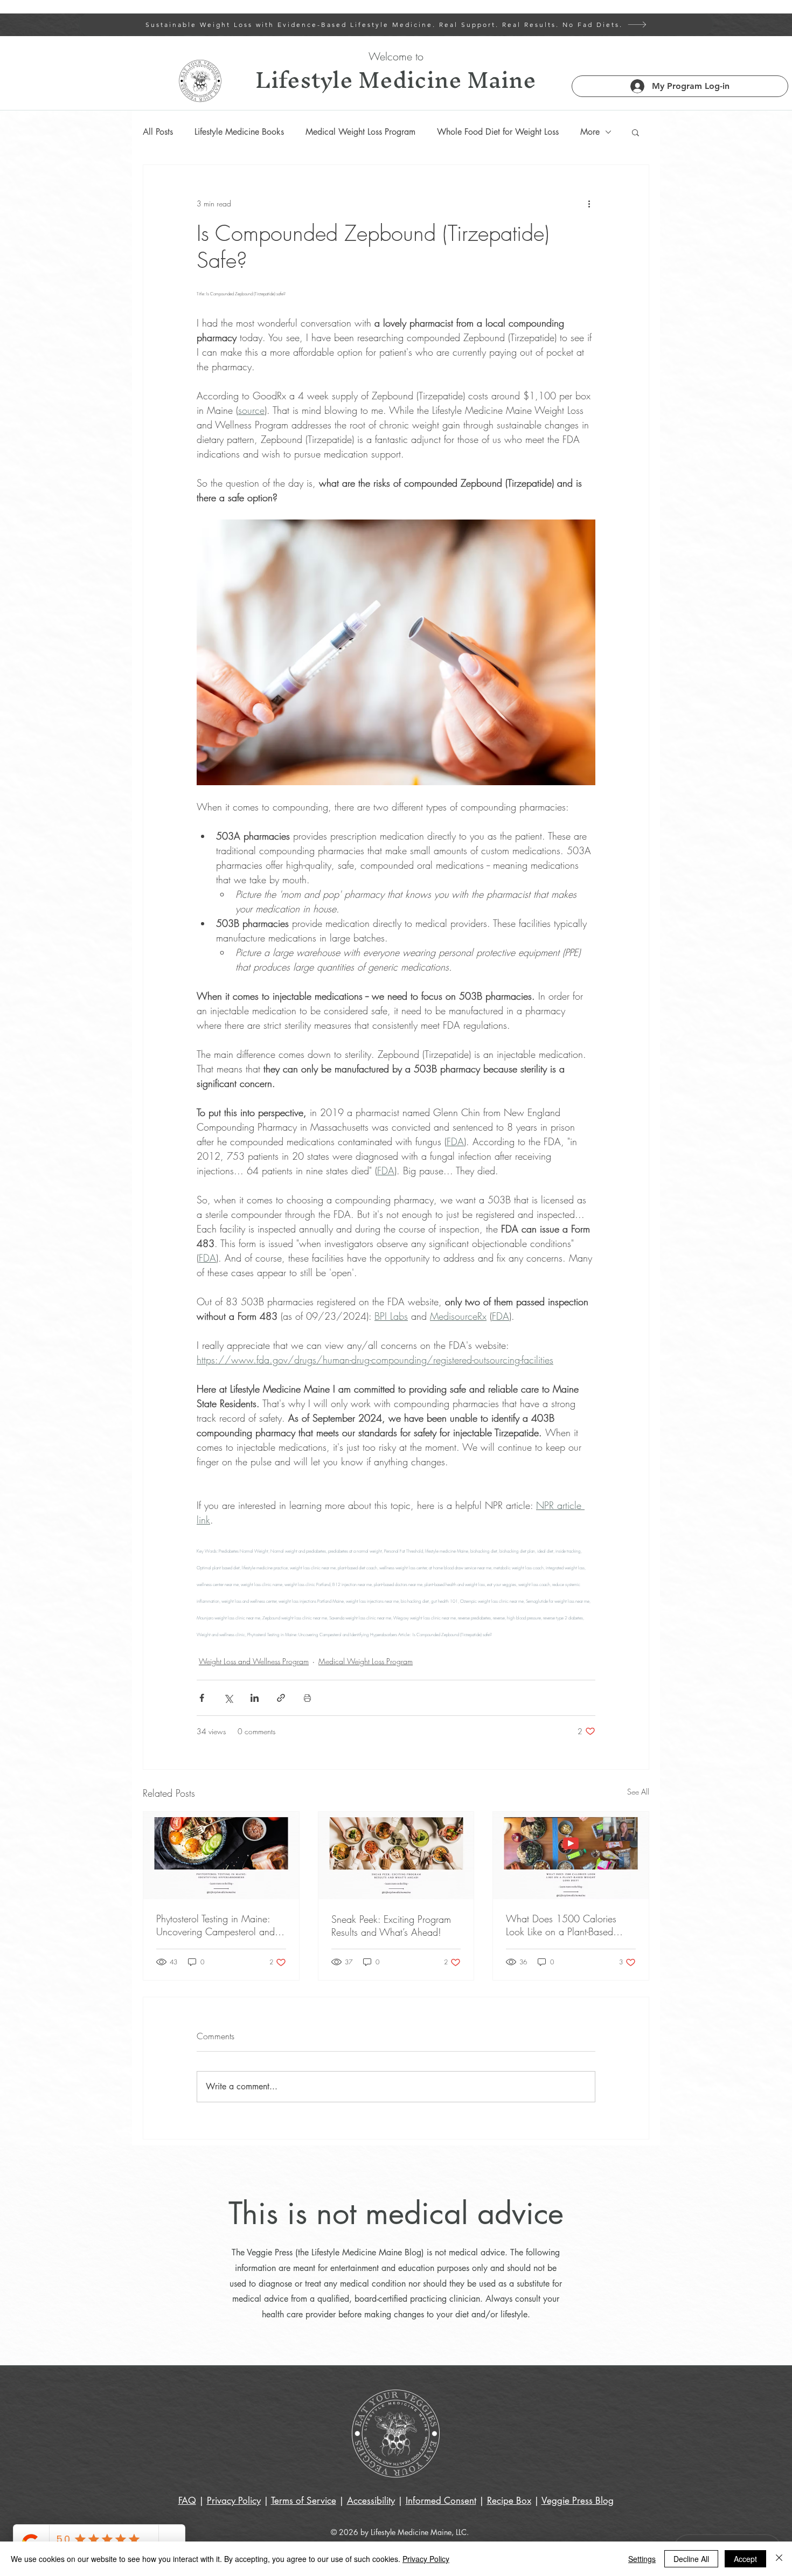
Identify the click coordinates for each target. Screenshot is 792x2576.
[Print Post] (307, 1698)
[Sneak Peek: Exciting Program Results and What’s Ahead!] (396, 1855)
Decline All (691, 2559)
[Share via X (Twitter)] (228, 1698)
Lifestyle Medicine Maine (396, 79)
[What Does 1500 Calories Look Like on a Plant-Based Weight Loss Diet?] (571, 1855)
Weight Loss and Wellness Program (254, 1661)
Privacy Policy (426, 2559)
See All (638, 1792)
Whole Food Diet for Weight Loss (498, 132)
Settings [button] (642, 2559)
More (590, 132)
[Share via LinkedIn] (255, 1698)
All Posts (158, 132)
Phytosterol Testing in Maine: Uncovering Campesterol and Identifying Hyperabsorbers (216, 1925)
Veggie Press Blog (578, 2501)
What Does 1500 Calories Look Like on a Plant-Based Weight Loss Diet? (561, 1925)
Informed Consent (441, 2501)
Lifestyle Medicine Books (239, 132)
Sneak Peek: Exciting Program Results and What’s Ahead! (391, 1926)
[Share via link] (281, 1698)
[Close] (779, 2559)
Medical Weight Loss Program (360, 132)
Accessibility (371, 2501)
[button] (635, 132)
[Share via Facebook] (202, 1698)
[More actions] (589, 204)
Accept (745, 2559)
